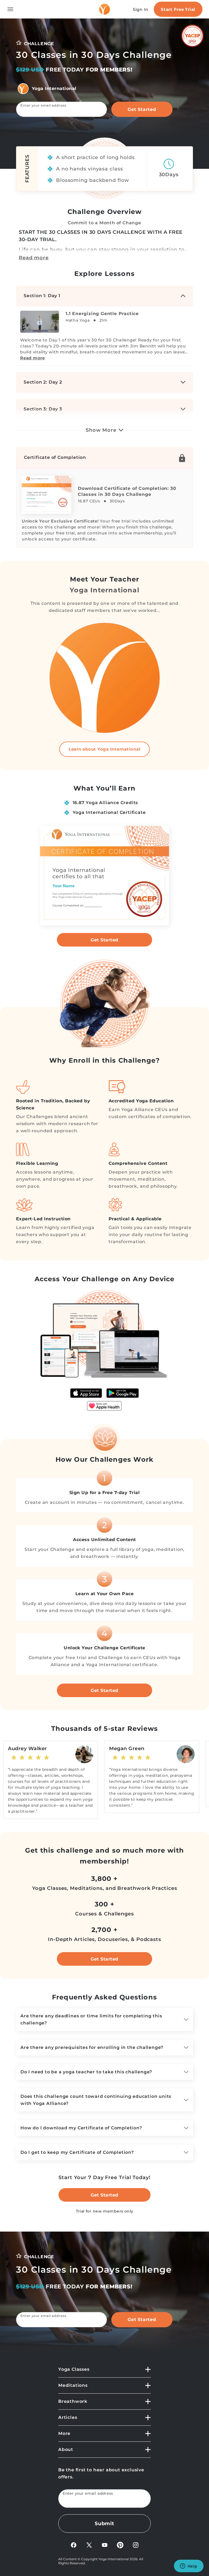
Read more (34, 258)
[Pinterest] (120, 2545)
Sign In (141, 9)
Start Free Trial (178, 9)
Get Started (142, 109)
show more (101, 430)
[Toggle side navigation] (10, 9)
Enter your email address (43, 105)
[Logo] (104, 9)
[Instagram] (136, 2545)
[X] (89, 2545)
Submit (104, 2524)
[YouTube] (105, 2545)
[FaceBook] (74, 2545)
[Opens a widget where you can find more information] (189, 2566)
